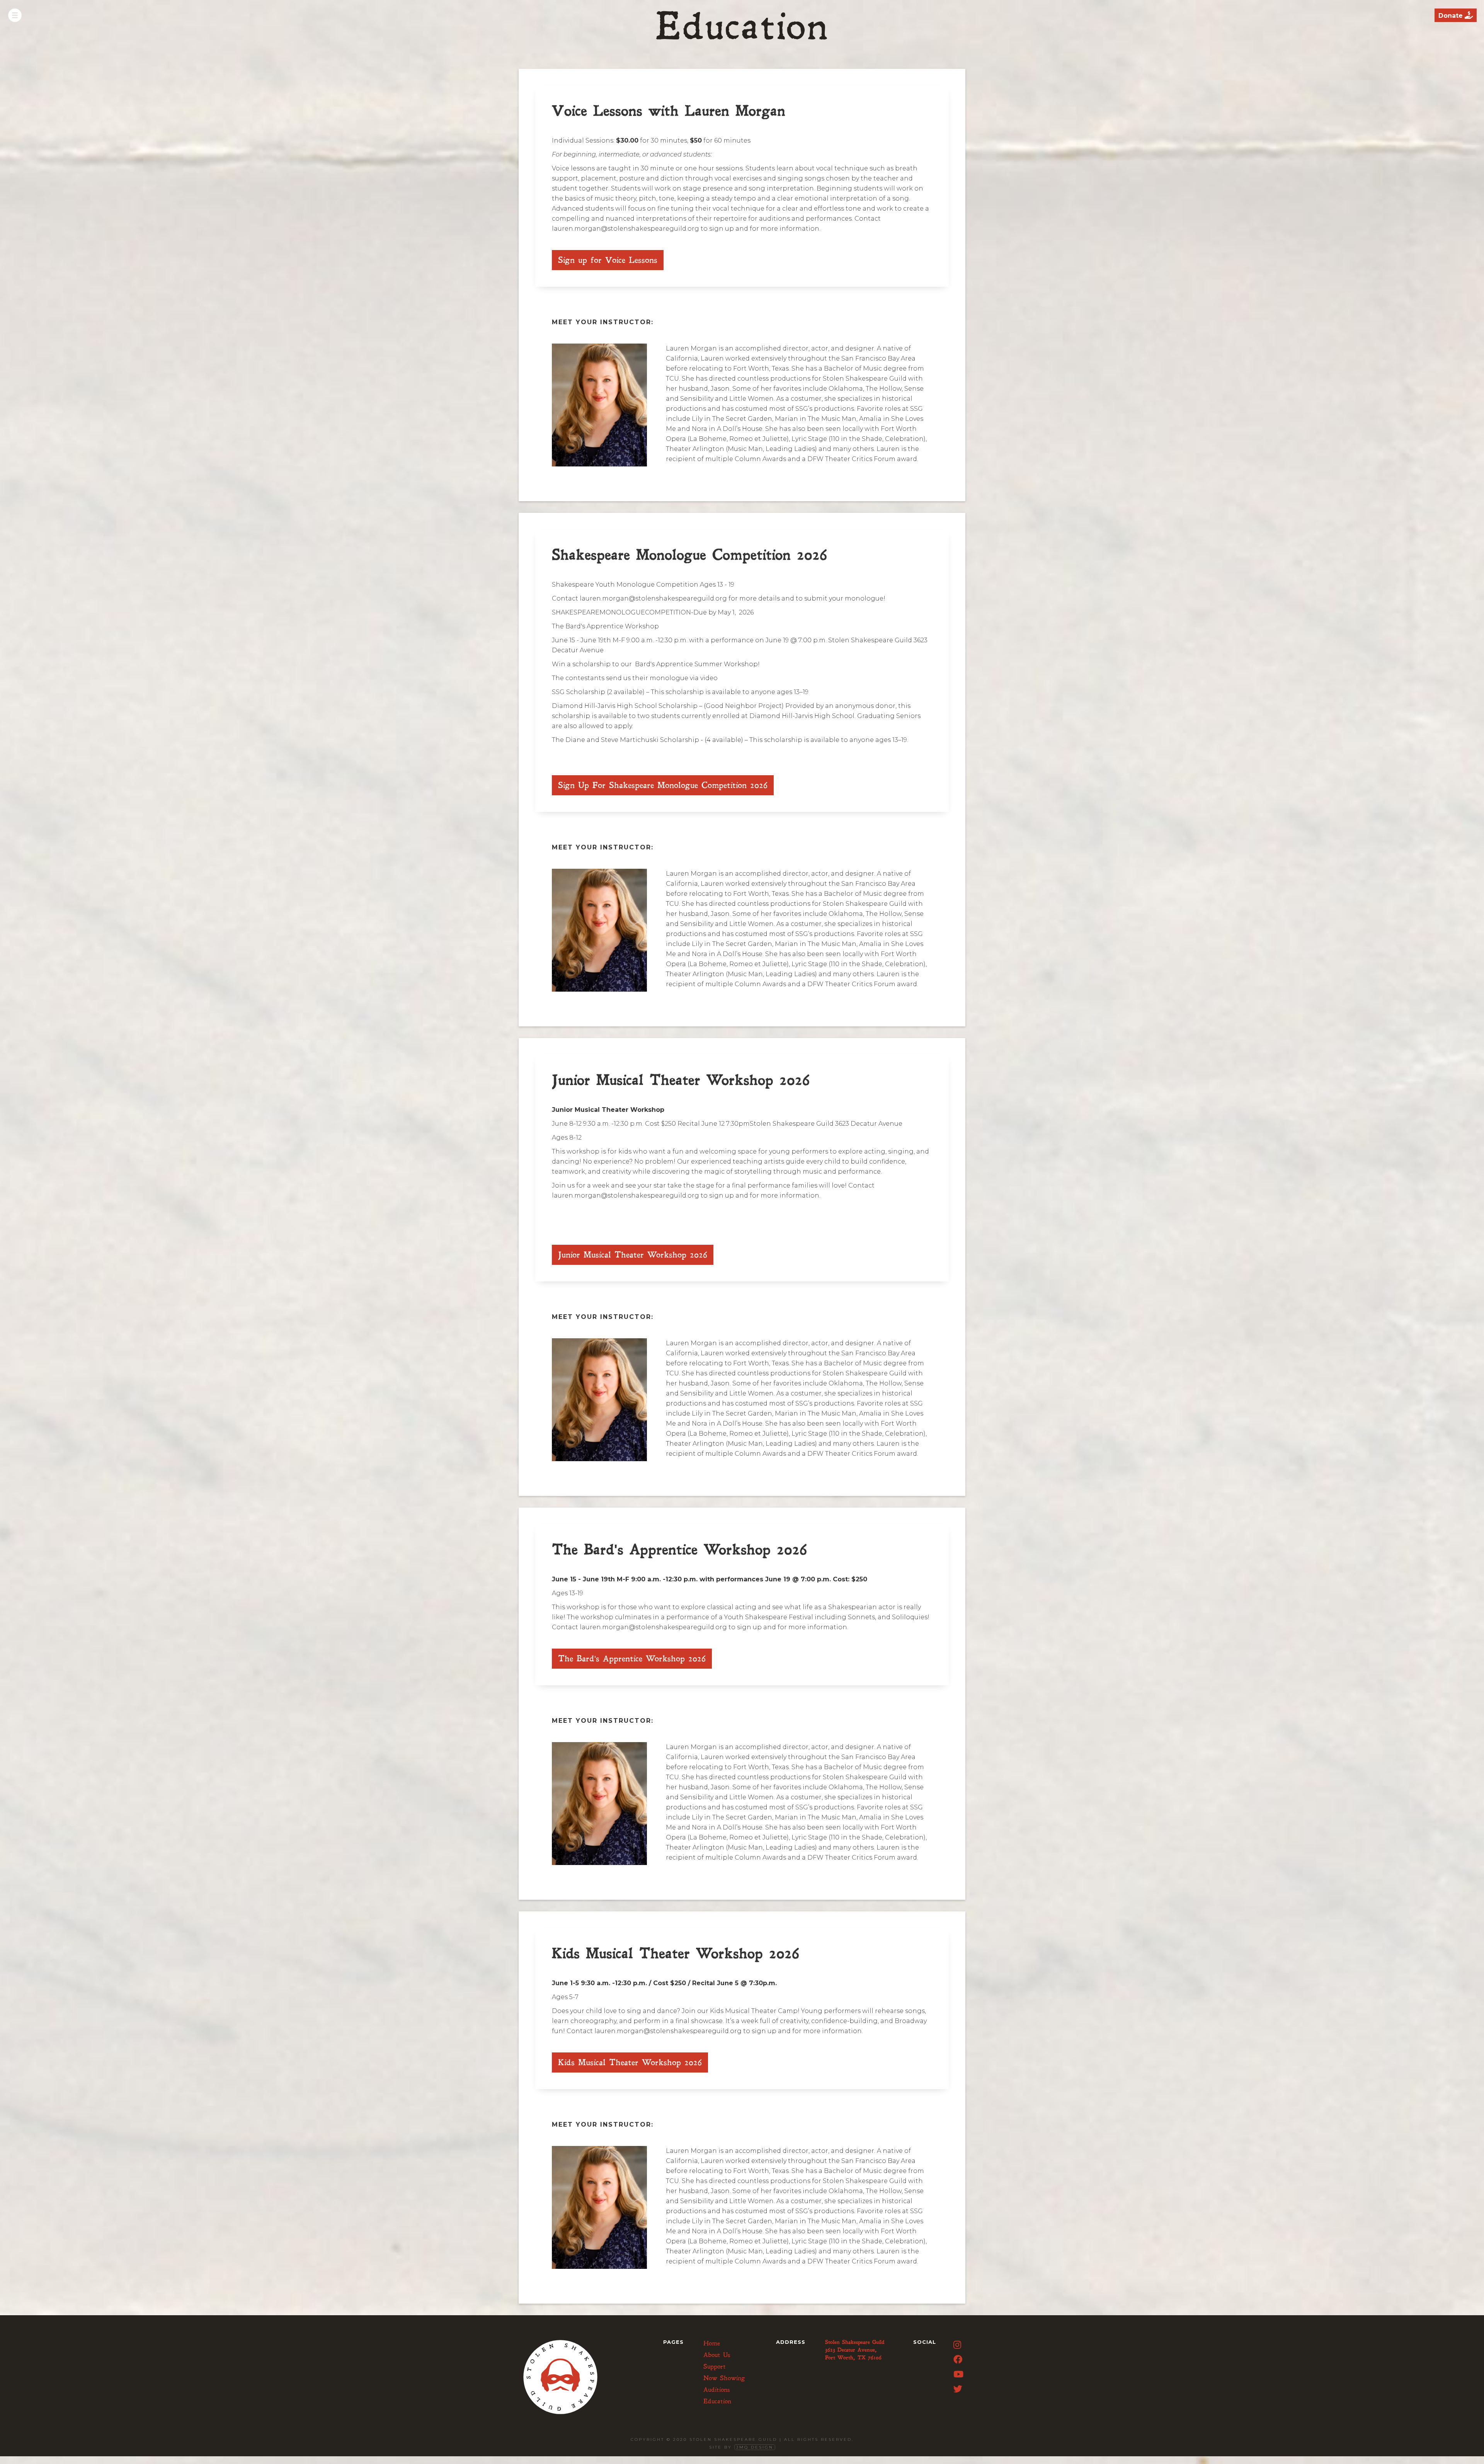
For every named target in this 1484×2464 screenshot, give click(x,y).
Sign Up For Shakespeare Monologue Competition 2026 (663, 785)
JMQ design (755, 2447)
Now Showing (724, 2378)
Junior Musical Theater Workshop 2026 (633, 1255)
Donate (1456, 15)
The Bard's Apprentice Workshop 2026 (632, 1659)
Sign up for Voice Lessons (608, 260)
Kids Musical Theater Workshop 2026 (630, 2062)
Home (712, 2343)
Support (715, 2367)
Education (717, 2401)
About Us (717, 2355)
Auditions (717, 2390)
